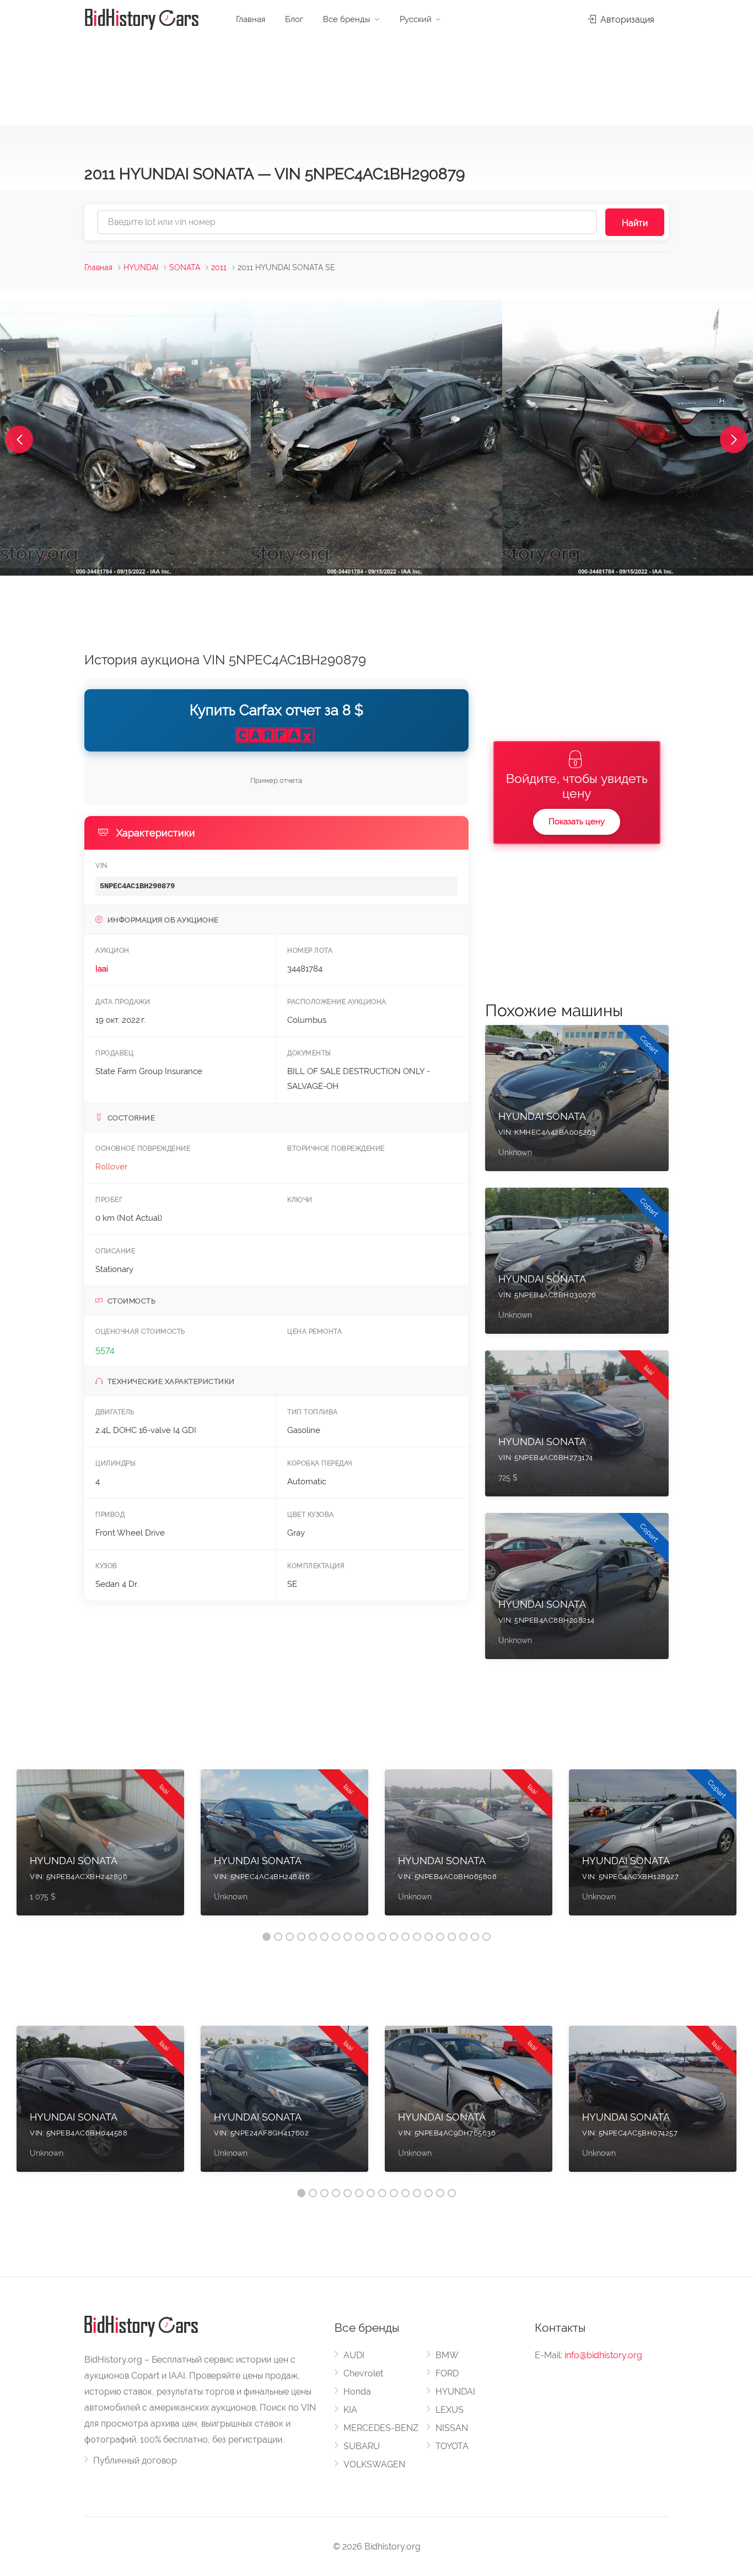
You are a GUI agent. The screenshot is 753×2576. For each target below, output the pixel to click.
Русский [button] (416, 19)
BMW (447, 2355)
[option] (100, 1848)
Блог (294, 19)
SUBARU (362, 2446)
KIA (350, 2410)
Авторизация (626, 20)
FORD (447, 2373)
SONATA (185, 267)
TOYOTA (452, 2446)
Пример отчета (276, 780)
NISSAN (452, 2428)
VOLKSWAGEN (374, 2464)
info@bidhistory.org (603, 2355)
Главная (251, 19)
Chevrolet (363, 2373)
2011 (219, 267)
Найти (635, 223)
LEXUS (450, 2410)
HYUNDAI (141, 267)
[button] (19, 439)
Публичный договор (135, 2460)
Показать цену (577, 822)
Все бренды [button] (347, 19)
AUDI (354, 2355)
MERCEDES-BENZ (381, 2428)
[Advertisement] (376, 77)
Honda (357, 2392)
